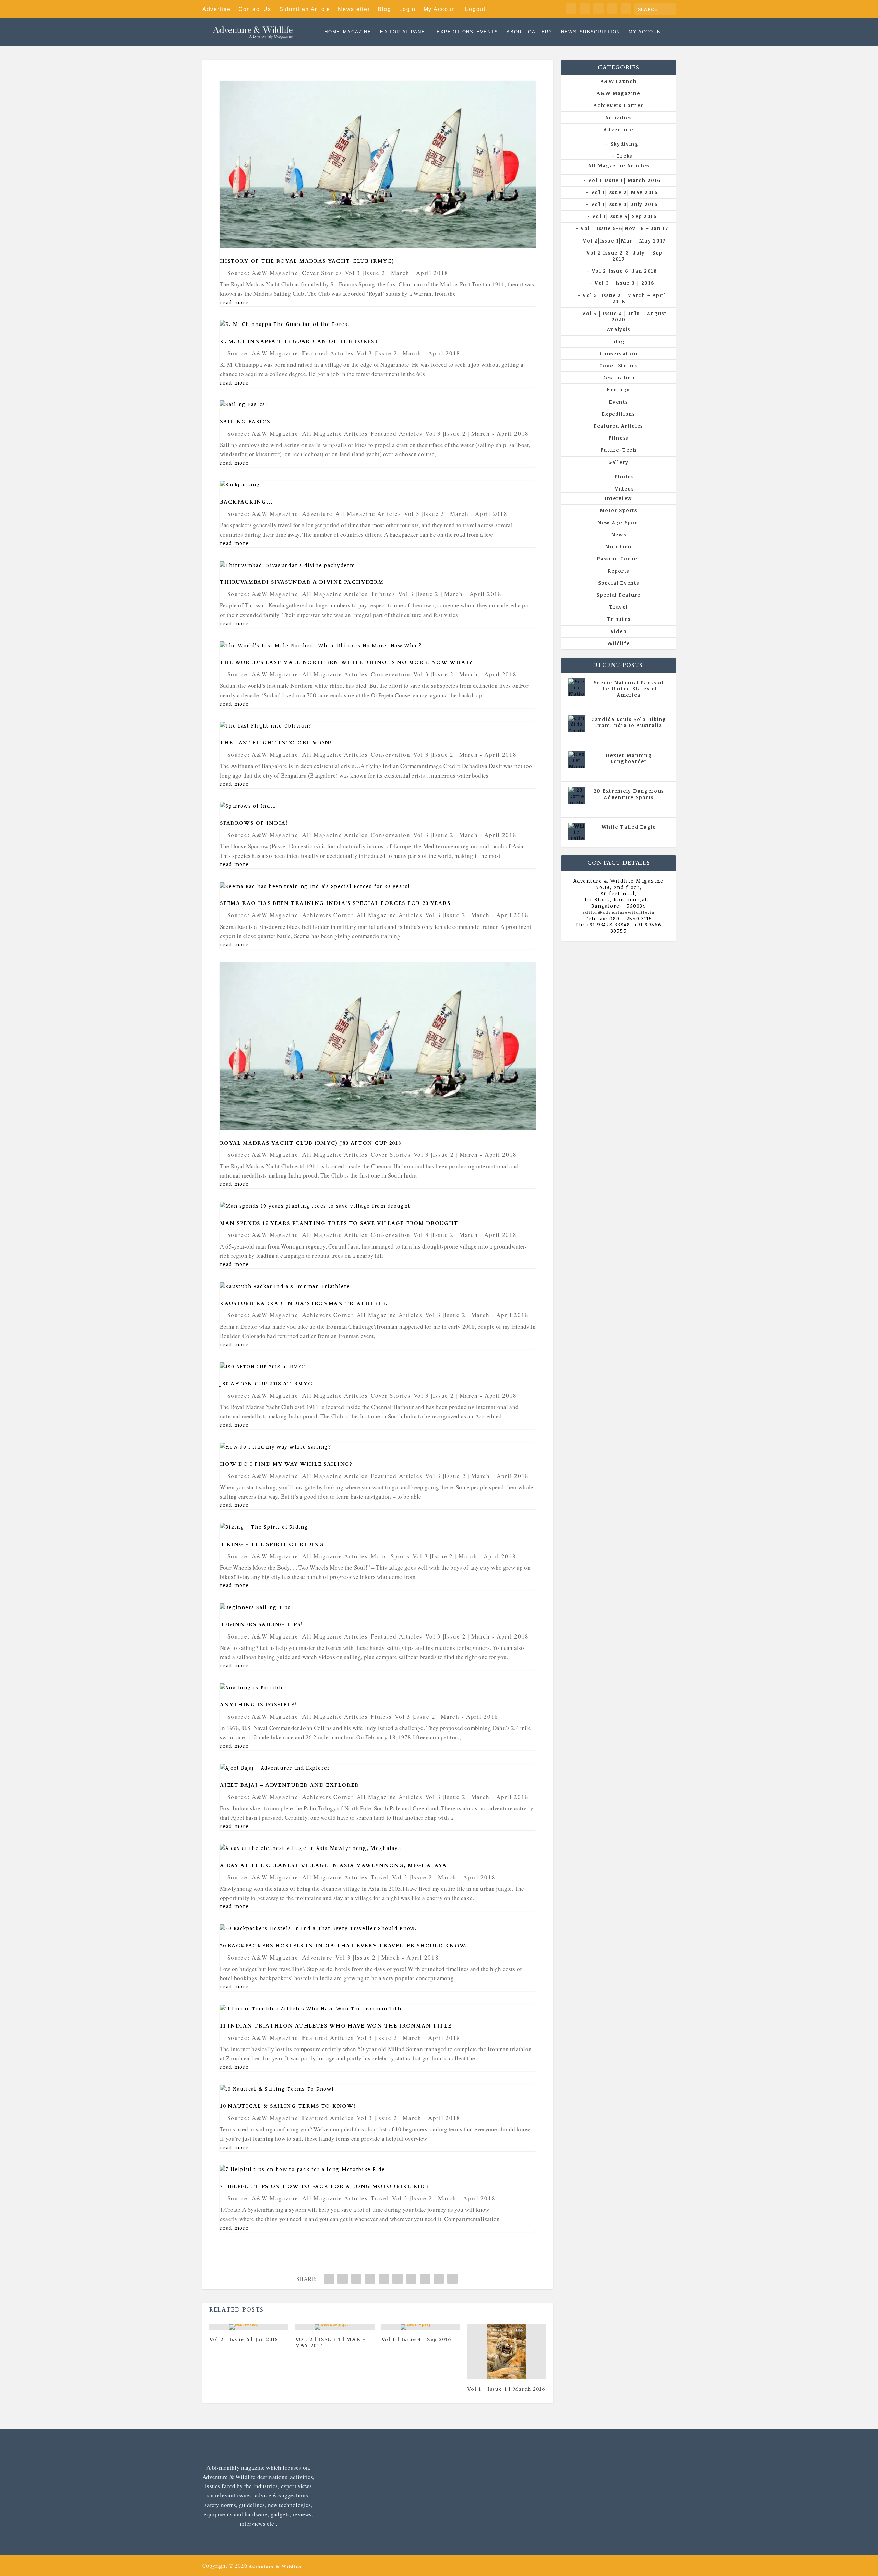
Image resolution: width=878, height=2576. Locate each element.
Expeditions (455, 32)
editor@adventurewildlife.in (619, 912)
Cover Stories (322, 273)
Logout (475, 9)
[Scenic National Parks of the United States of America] (577, 687)
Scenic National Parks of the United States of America (629, 689)
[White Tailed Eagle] (577, 831)
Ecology (619, 389)
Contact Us (255, 9)
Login (408, 9)
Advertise (216, 9)
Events (487, 32)
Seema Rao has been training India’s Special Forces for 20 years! (336, 903)
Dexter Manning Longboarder (629, 758)
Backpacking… (246, 502)
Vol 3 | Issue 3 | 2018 (624, 283)
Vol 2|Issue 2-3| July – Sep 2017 (624, 256)
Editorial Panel (404, 32)
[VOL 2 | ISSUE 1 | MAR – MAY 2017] (335, 2327)
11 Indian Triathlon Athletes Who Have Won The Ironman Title (336, 2026)
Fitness (381, 1717)
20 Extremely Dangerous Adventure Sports (629, 794)
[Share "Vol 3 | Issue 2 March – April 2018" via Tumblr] (370, 2279)
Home (332, 32)
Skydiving (625, 144)
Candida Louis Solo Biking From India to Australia (629, 722)
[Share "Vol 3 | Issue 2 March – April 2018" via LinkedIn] (398, 2279)
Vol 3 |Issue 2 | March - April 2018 (397, 273)
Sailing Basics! (246, 422)
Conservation (390, 674)
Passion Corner (619, 559)
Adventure (317, 514)
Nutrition (619, 547)
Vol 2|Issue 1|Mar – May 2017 (624, 241)
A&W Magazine (618, 93)
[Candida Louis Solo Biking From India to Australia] (577, 724)
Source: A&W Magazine (263, 273)
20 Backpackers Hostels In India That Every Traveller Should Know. (343, 1946)
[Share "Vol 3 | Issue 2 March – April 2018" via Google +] (356, 2279)
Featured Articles (328, 353)
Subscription (600, 32)
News (569, 32)
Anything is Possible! (258, 1705)
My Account (441, 9)
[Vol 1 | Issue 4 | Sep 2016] (421, 2327)
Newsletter (354, 9)
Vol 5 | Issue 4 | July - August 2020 (631, 735)
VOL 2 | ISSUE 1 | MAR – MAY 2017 (331, 2343)
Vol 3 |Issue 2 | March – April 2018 (624, 298)
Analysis (619, 329)
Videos (624, 489)
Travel (380, 1877)
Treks (624, 156)
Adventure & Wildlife (275, 2566)
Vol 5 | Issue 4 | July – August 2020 (624, 316)
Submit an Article (305, 9)
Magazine (357, 32)
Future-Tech (619, 450)
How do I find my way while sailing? (286, 1464)
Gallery (540, 32)
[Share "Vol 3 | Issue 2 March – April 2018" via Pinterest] (384, 2279)
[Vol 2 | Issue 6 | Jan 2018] (249, 2327)
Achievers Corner (328, 915)
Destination (619, 377)
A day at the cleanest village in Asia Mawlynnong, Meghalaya (333, 1865)
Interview (619, 498)
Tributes (383, 594)
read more (234, 302)
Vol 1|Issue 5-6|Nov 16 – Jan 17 (624, 228)
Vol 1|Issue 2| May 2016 (625, 192)
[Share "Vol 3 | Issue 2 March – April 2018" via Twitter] (343, 2279)
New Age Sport (619, 523)
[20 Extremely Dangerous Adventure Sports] (577, 795)
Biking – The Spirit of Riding (272, 1544)
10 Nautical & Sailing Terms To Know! (288, 2106)
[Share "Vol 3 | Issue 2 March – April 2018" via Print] (452, 2279)
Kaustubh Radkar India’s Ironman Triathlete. (304, 1304)
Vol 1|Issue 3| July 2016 (624, 204)
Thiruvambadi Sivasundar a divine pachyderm (302, 582)
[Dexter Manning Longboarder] (577, 760)
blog (619, 341)
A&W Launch (619, 81)
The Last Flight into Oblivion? (276, 743)
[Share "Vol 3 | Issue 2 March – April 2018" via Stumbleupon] (425, 2279)
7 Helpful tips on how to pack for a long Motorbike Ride (324, 2187)
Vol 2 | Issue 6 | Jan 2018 (244, 2339)
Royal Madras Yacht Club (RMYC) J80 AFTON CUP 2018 (310, 1143)
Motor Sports (390, 1556)
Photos (625, 477)
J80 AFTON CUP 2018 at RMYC (266, 1384)
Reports (619, 571)
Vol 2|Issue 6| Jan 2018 (625, 271)
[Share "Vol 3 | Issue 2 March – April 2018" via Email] (439, 2279)
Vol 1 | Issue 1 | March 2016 (506, 2389)
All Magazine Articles (335, 433)
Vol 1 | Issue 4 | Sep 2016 (416, 2339)
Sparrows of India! (254, 823)
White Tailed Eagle (629, 827)
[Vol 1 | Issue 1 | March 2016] (507, 2352)
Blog (384, 9)
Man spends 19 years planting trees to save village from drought (339, 1223)
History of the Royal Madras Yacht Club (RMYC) (307, 261)
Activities (619, 117)
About (516, 32)
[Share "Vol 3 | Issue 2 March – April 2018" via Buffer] (411, 2279)
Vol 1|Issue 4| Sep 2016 (625, 216)
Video (619, 631)
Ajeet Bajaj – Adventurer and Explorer (289, 1785)
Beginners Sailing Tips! (261, 1625)
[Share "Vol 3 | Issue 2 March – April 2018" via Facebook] (329, 2279)
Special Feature (619, 595)
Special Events (619, 583)
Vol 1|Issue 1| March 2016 (624, 180)
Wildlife (619, 643)
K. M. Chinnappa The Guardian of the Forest (299, 341)
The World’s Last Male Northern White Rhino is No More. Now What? (346, 663)
